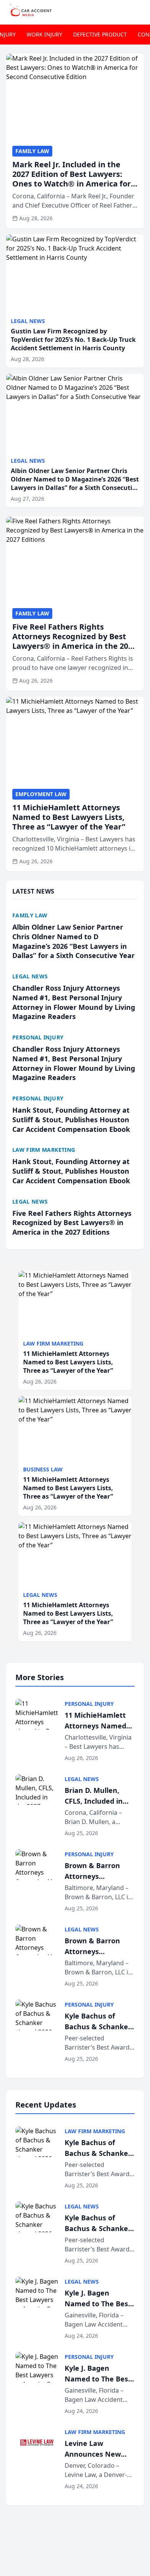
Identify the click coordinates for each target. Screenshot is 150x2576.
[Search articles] (140, 11)
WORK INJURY (44, 34)
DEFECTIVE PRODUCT (100, 34)
